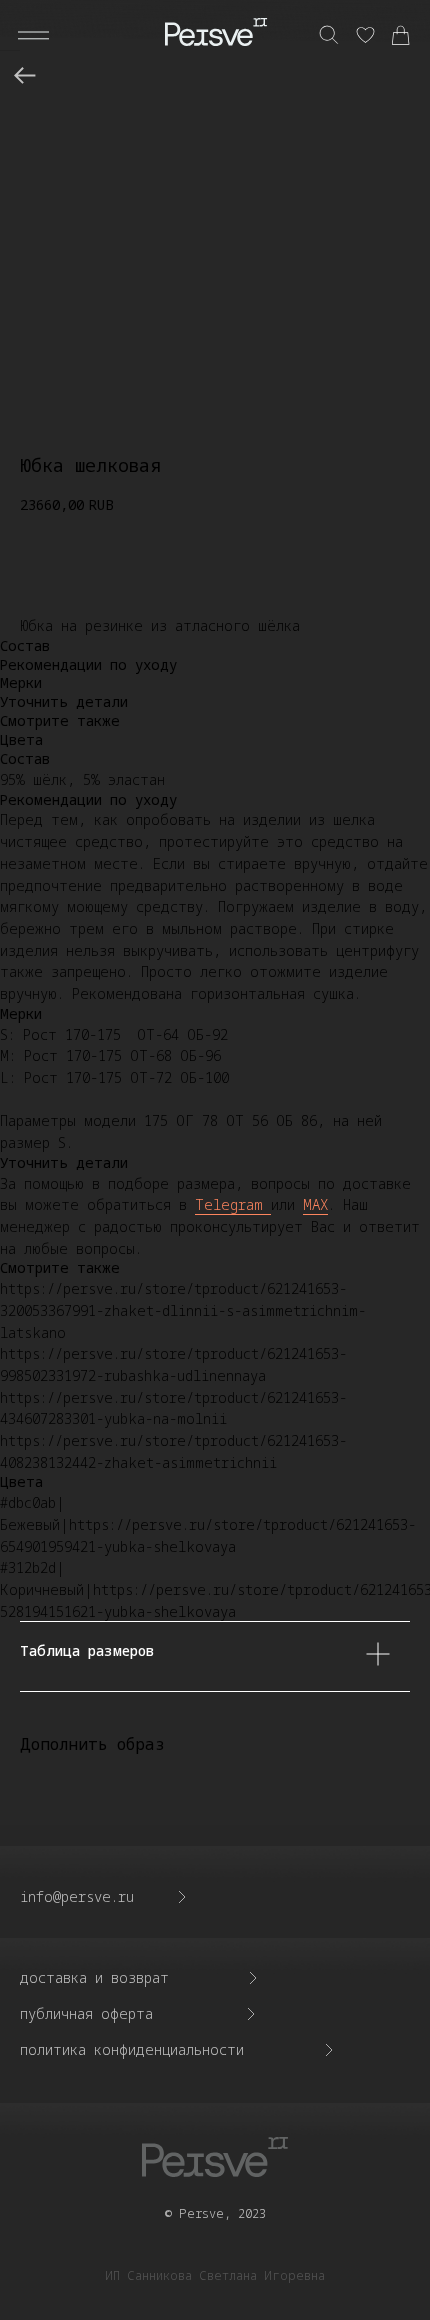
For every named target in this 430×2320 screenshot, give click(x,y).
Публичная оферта (86, 2013)
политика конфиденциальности (132, 2049)
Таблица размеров (87, 1650)
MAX (315, 1204)
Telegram (233, 1204)
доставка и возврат (94, 1977)
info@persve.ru (77, 1896)
